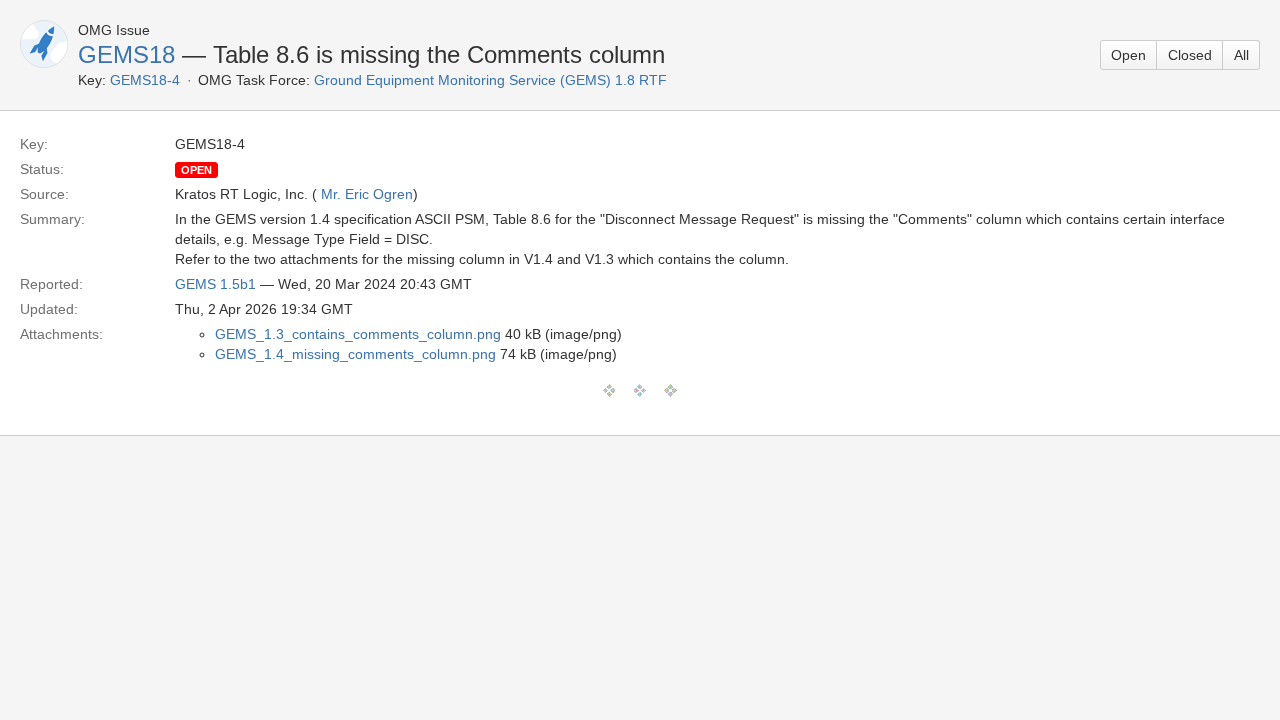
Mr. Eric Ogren (367, 194)
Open (1128, 55)
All (1241, 55)
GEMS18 (126, 54)
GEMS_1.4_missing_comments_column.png (355, 354)
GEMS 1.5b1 (215, 284)
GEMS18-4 (145, 80)
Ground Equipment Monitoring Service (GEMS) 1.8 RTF (490, 80)
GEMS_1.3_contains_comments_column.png (358, 334)
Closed (1190, 55)
